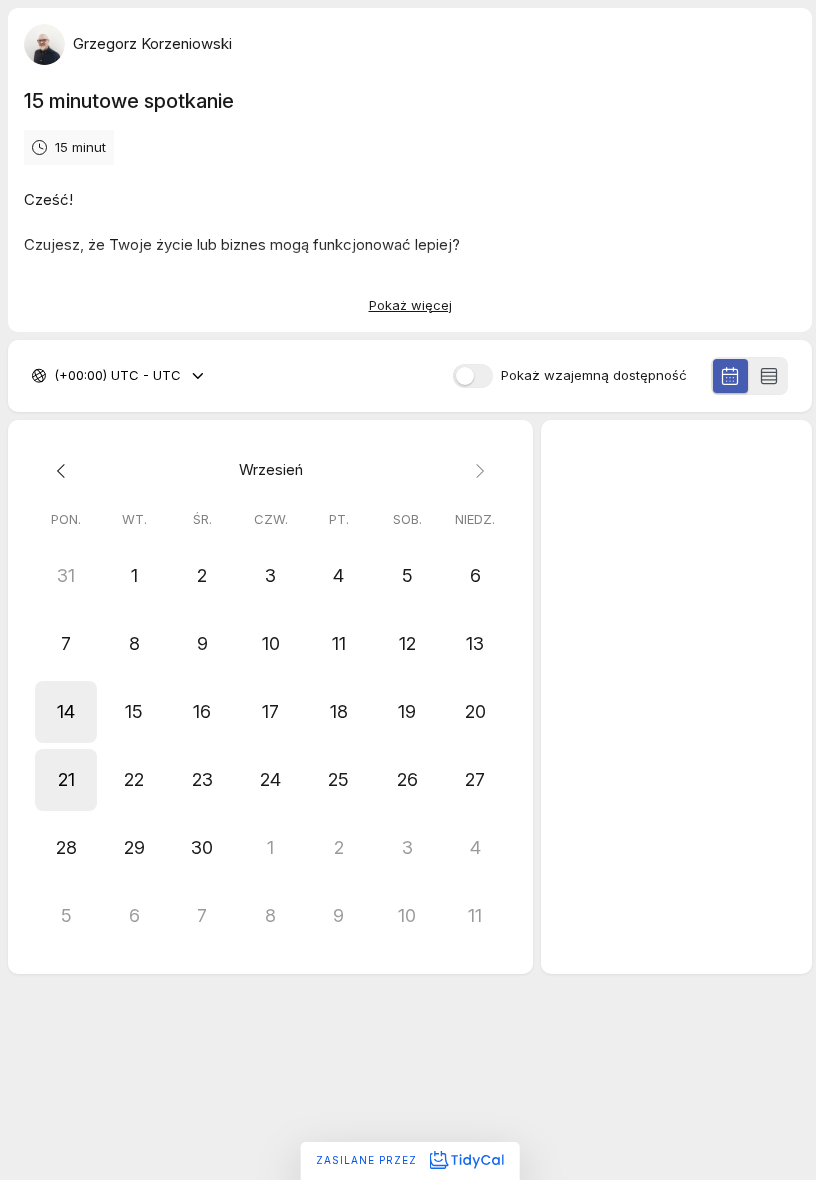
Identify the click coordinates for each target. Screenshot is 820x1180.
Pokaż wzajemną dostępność (594, 375)
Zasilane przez (368, 1160)
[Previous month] (66, 470)
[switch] (473, 376)
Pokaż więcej (410, 305)
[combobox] (56, 376)
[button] (66, 712)
